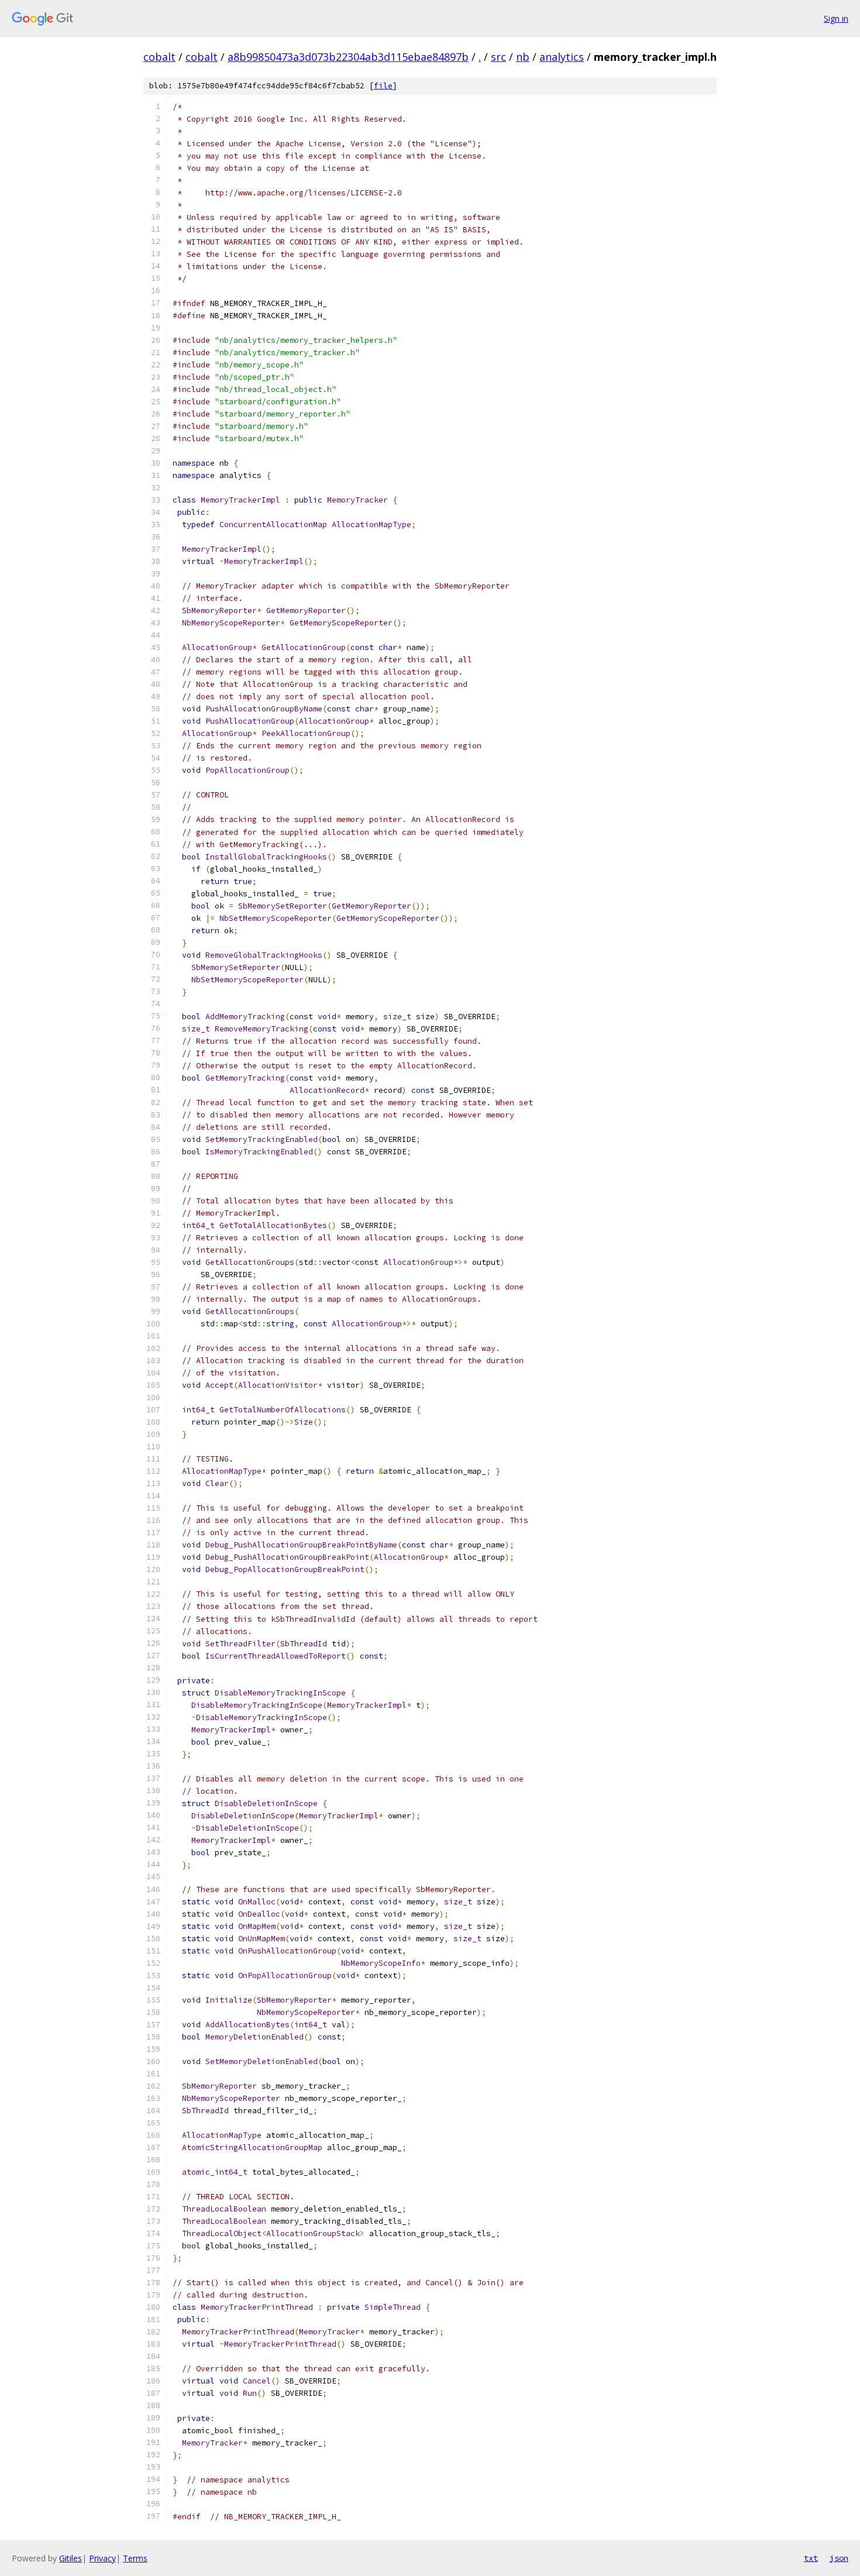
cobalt (159, 57)
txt (811, 2558)
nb (523, 57)
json (839, 2558)
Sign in (836, 18)
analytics (562, 57)
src (498, 57)
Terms (135, 2558)
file (383, 86)
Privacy (102, 2558)
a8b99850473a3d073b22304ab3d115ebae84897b (348, 57)
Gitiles (70, 2558)
